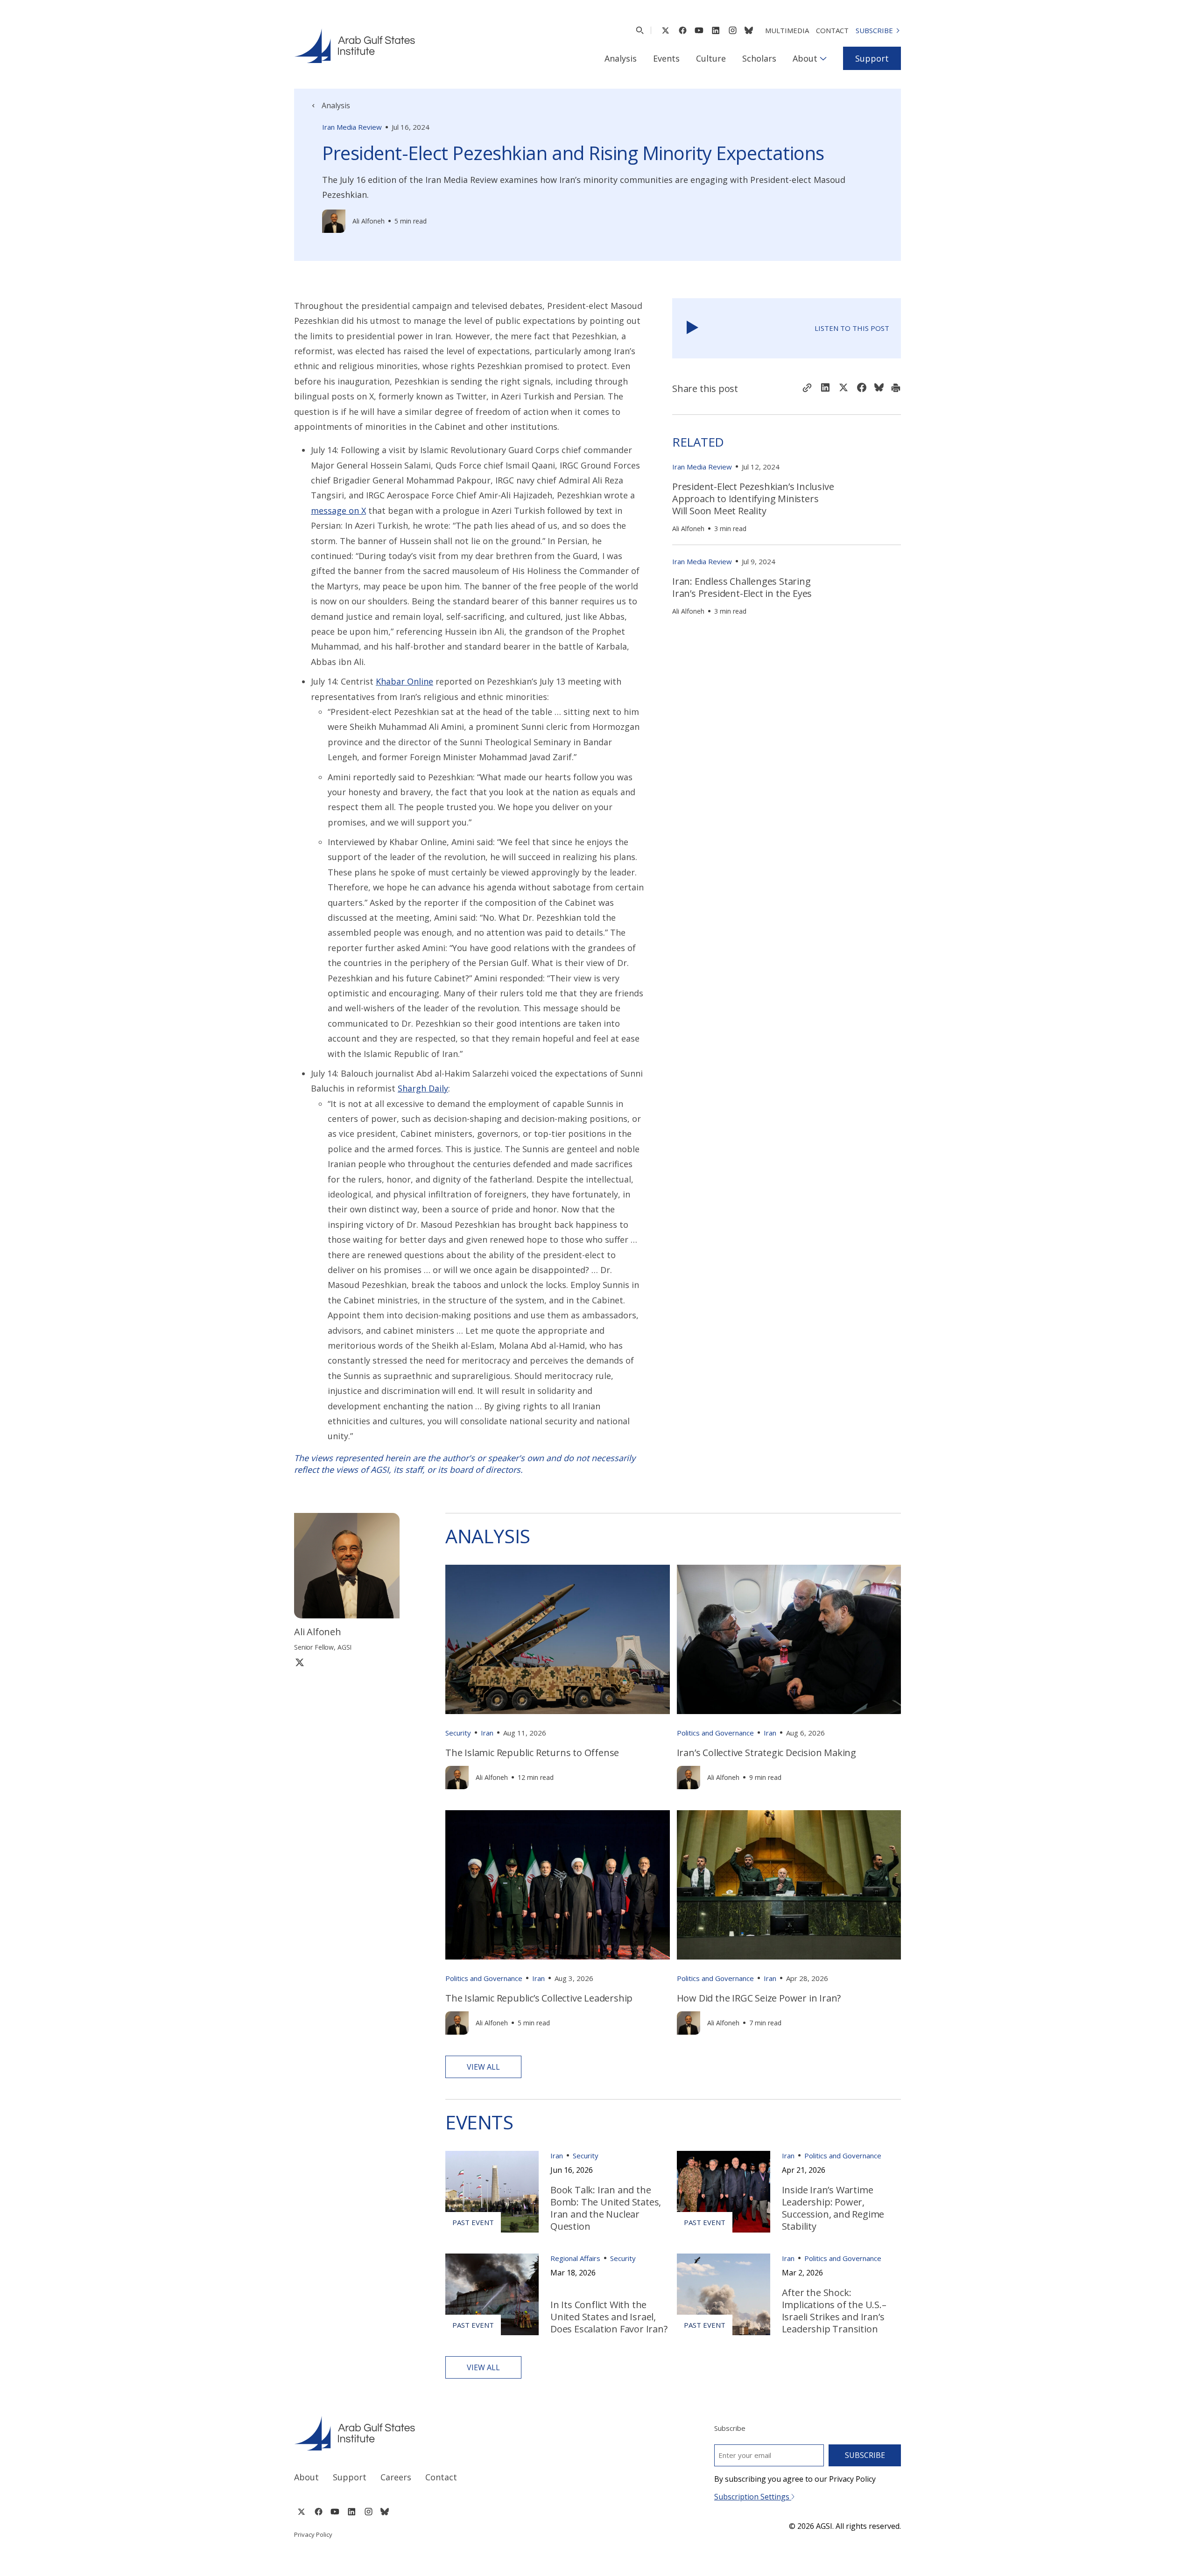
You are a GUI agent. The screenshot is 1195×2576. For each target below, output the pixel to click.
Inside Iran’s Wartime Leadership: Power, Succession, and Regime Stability (833, 2208)
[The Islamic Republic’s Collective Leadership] (558, 1885)
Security (458, 1733)
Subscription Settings (753, 2497)
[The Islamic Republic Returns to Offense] (558, 1639)
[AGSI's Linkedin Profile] (716, 30)
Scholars (759, 58)
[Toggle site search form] (640, 30)
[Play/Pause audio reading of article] (692, 328)
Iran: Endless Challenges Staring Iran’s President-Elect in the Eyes (742, 587)
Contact (832, 30)
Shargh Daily (423, 1088)
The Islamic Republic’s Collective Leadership (539, 1998)
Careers (396, 2477)
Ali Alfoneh (369, 221)
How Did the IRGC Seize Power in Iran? (759, 1998)
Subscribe (874, 30)
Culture (711, 58)
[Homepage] (355, 46)
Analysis (621, 58)
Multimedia (787, 30)
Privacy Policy (313, 2534)
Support (872, 58)
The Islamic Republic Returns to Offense (532, 1753)
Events (666, 58)
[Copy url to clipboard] (807, 389)
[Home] (437, 2433)
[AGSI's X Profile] (665, 30)
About (805, 58)
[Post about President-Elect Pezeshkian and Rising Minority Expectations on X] (844, 388)
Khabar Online (404, 681)
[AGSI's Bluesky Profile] (749, 30)
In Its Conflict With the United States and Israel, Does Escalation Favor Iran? (609, 2317)
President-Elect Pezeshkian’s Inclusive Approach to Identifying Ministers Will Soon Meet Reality (753, 499)
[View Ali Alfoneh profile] (334, 221)
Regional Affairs (575, 2258)
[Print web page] (896, 389)
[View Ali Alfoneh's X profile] (300, 1662)
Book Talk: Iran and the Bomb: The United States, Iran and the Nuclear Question (606, 2208)
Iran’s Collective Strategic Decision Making (766, 1753)
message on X (338, 511)
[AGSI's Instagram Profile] (732, 30)
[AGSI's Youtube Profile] (699, 30)
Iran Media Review (352, 127)
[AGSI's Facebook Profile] (682, 30)
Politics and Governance (715, 1733)
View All (483, 2067)
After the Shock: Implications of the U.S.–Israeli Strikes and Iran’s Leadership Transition (834, 2311)
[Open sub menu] (823, 58)
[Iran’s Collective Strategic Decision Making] (789, 1639)
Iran (487, 1733)
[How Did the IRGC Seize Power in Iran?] (789, 1885)
